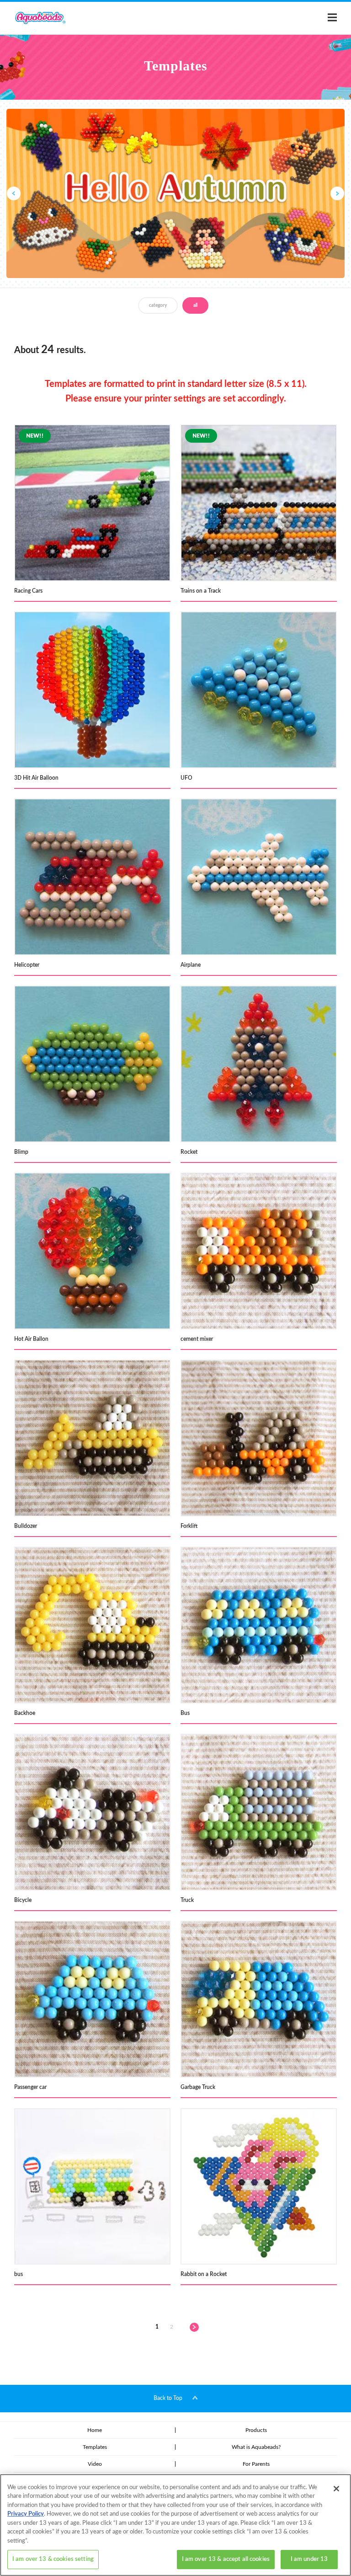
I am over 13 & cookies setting (53, 2559)
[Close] (336, 2489)
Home (95, 2430)
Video (95, 2464)
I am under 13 (309, 2559)
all (195, 305)
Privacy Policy (26, 2514)
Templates (95, 2447)
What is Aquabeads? (256, 2447)
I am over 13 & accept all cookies (226, 2559)
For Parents (256, 2464)
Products (256, 2430)
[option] (175, 193)
